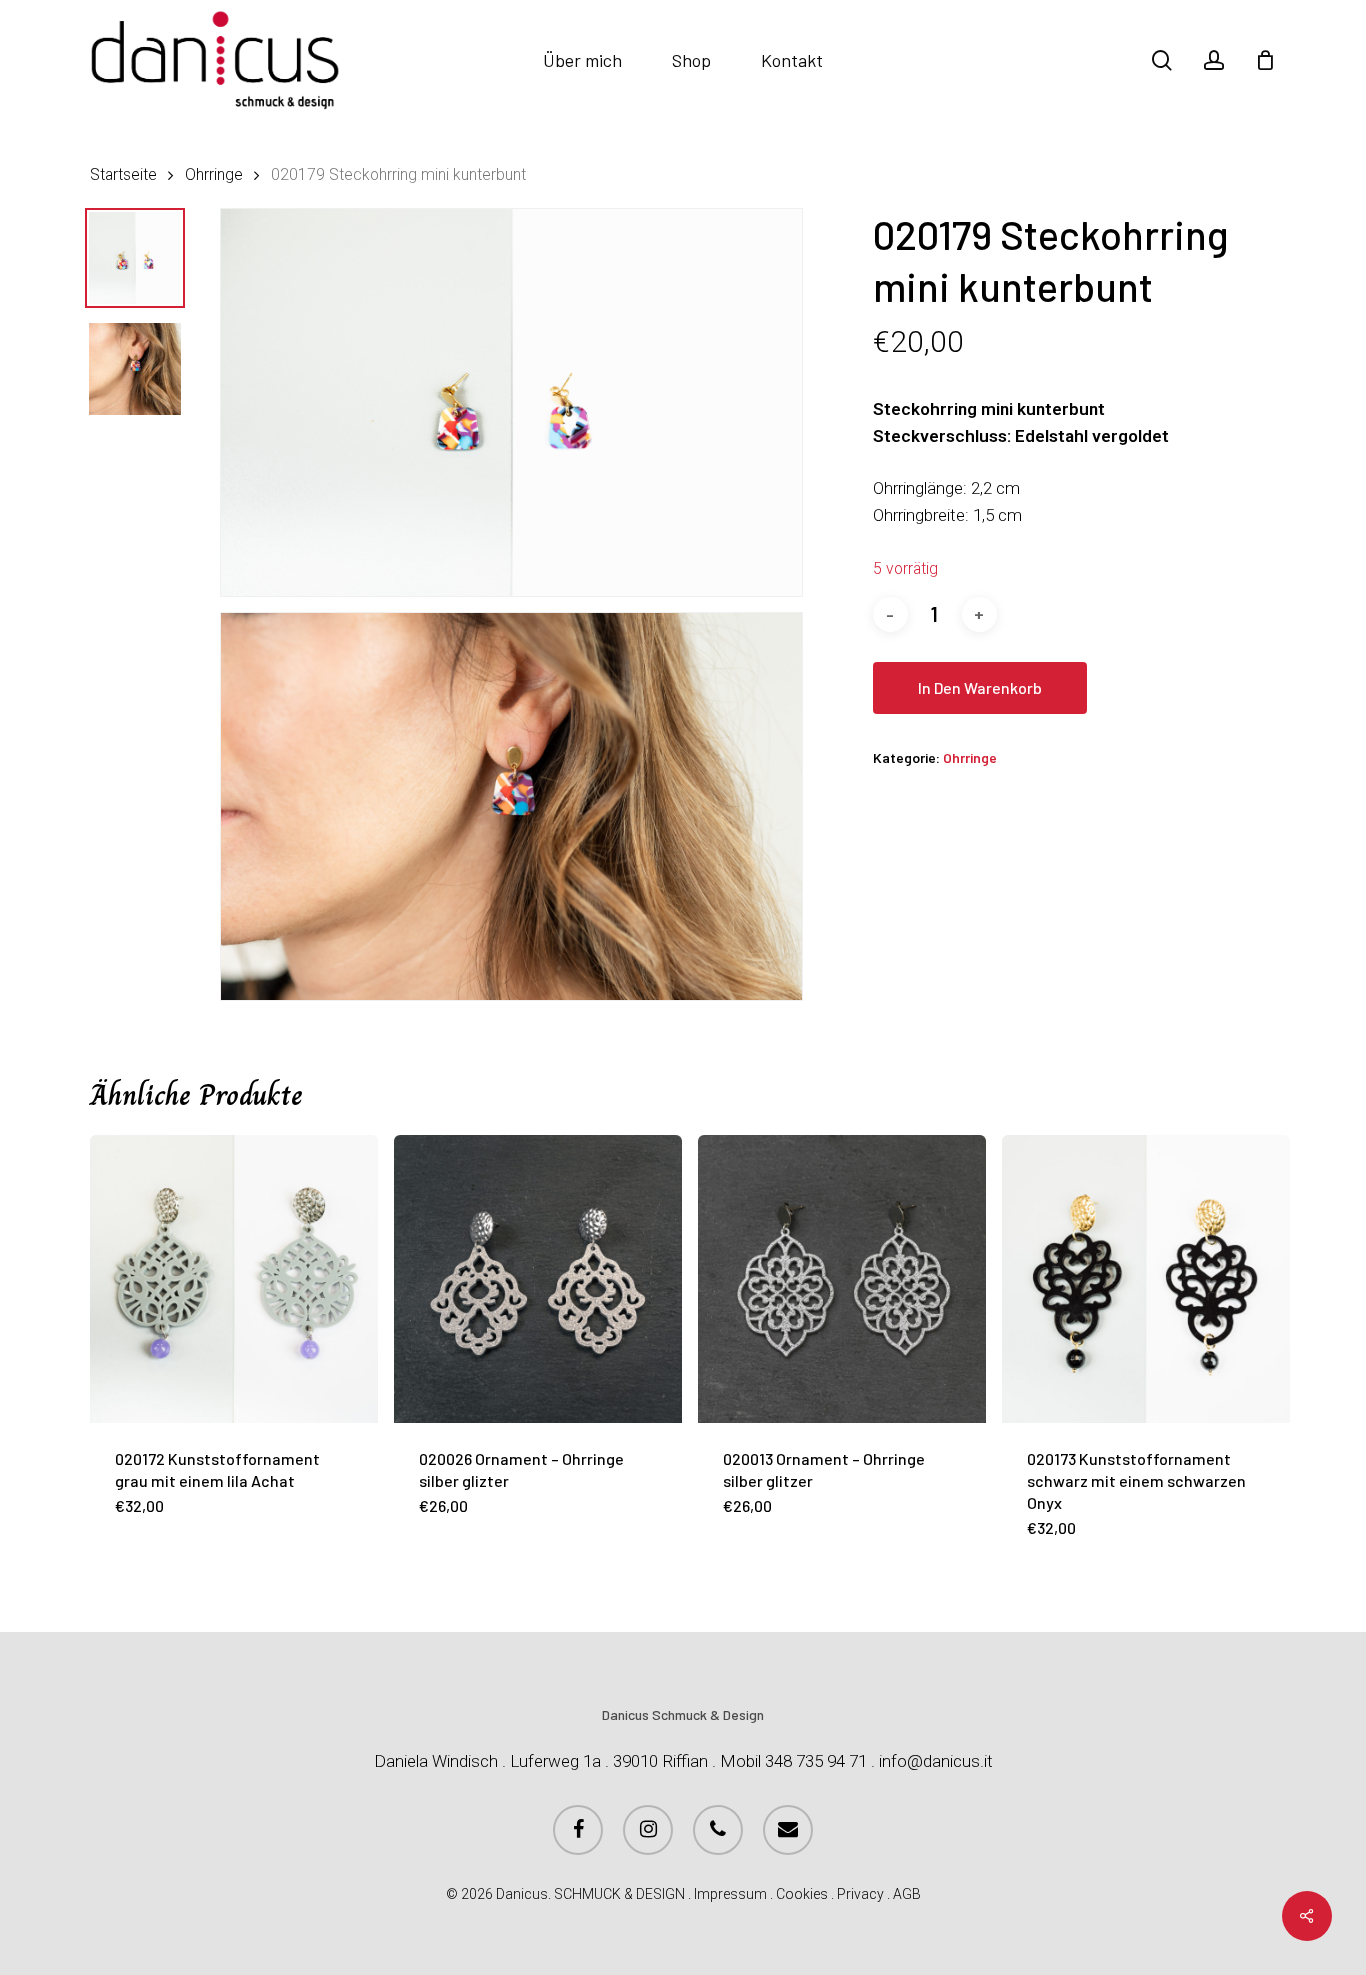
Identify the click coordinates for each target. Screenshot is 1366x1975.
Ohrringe (214, 174)
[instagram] (648, 1830)
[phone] (718, 1830)
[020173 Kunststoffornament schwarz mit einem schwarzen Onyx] (1146, 1279)
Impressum (730, 1894)
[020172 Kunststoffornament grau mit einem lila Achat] (234, 1279)
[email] (788, 1830)
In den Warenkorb (980, 687)
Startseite (123, 174)
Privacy (860, 1894)
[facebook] (578, 1830)
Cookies (802, 1894)
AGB (907, 1894)
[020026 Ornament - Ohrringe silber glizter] (538, 1279)
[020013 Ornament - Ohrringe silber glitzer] (842, 1279)
